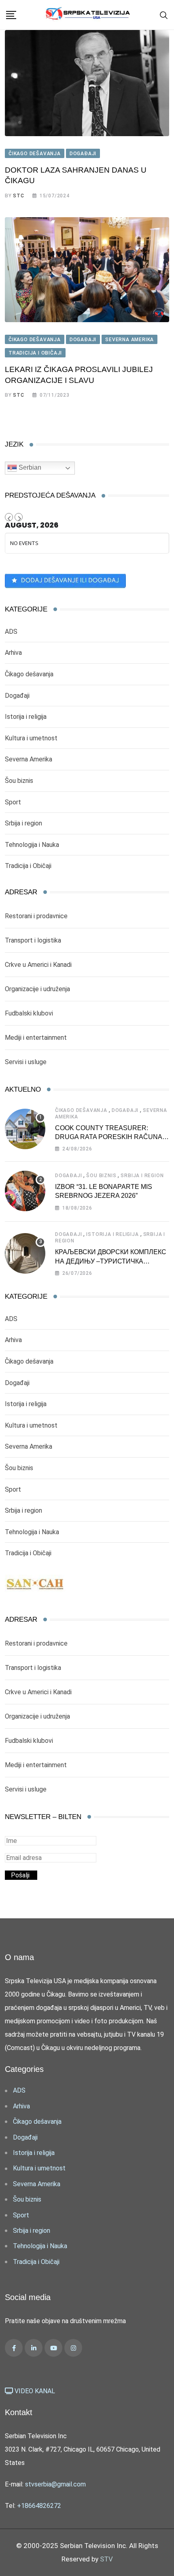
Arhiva (13, 653)
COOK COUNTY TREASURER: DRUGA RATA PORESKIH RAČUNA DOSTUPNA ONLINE (109, 1137)
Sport (13, 802)
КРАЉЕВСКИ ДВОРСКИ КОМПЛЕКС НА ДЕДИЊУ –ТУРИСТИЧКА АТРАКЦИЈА (111, 1261)
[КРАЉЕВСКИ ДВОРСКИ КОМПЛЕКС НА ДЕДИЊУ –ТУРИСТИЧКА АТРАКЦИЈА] (25, 1253)
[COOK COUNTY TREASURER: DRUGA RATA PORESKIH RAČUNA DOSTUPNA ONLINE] (25, 1129)
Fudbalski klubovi (29, 1013)
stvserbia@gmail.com (55, 2484)
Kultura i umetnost (31, 738)
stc (18, 196)
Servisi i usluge (26, 1062)
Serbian (29, 467)
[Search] (164, 15)
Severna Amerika (29, 759)
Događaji (17, 696)
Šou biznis (19, 781)
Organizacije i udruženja (37, 989)
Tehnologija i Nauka (32, 845)
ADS (11, 632)
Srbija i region (23, 823)
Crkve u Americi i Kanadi (38, 965)
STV (106, 2559)
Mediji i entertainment (36, 1038)
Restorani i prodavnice (36, 916)
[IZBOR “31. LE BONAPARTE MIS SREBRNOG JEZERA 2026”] (25, 1191)
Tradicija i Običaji (28, 866)
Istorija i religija (26, 717)
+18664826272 (39, 2506)
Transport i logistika (33, 940)
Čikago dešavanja (29, 674)
